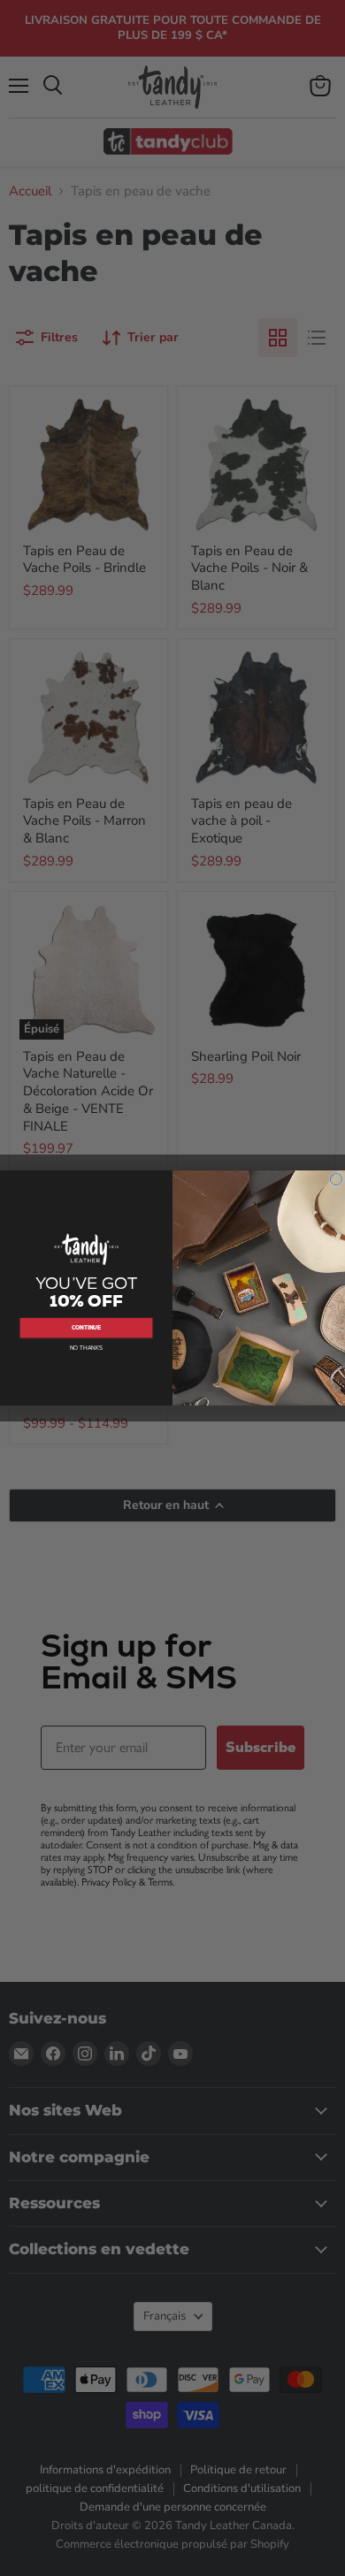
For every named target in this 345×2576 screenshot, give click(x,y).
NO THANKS (86, 1348)
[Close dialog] (336, 1179)
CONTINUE (87, 1328)
